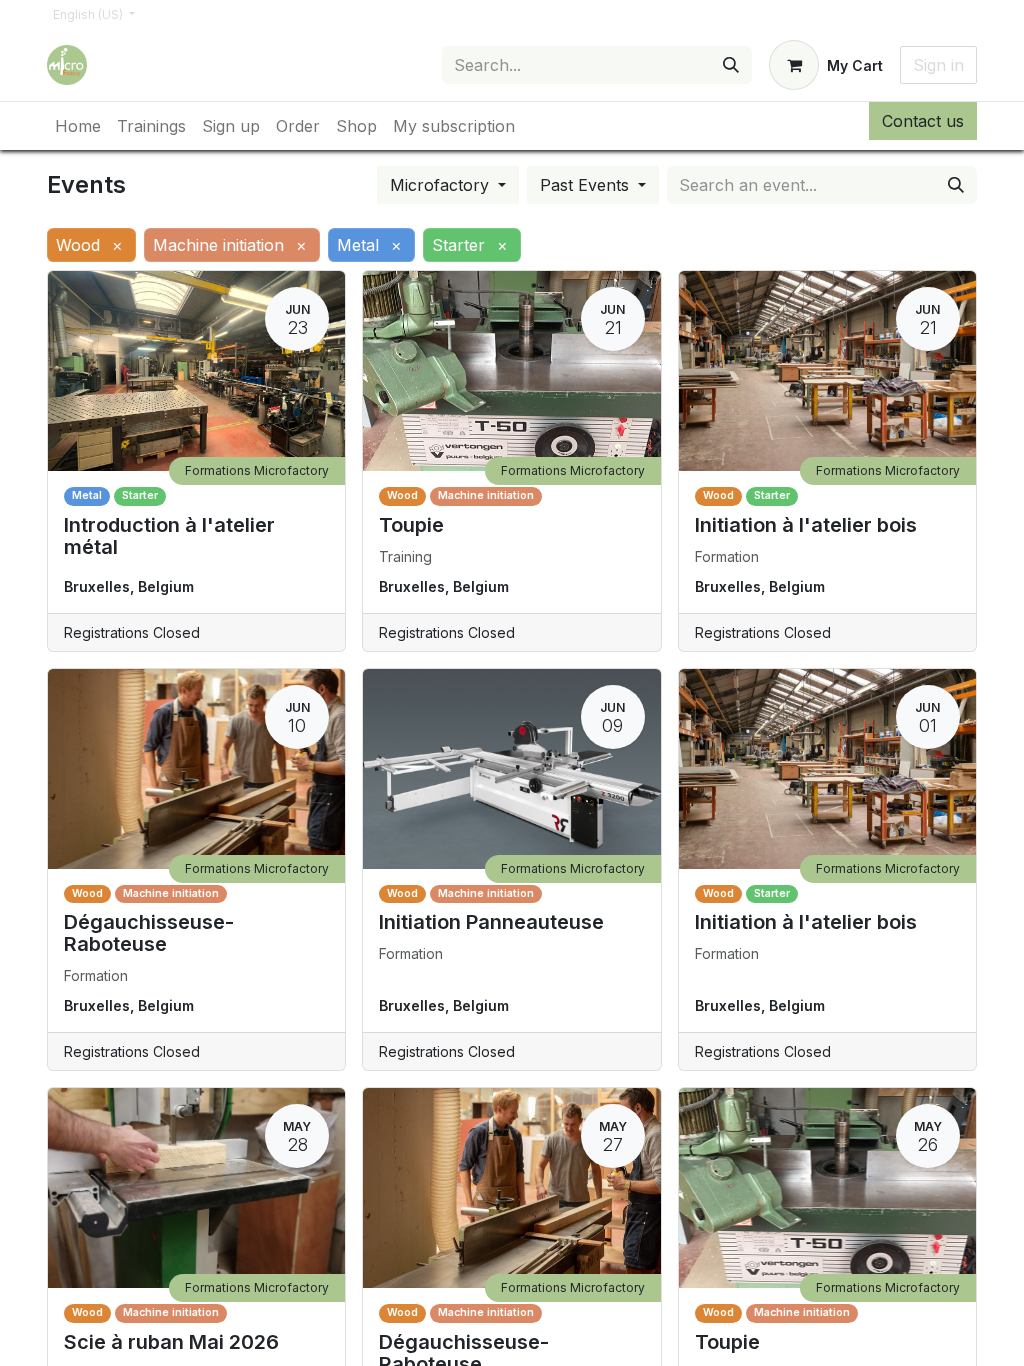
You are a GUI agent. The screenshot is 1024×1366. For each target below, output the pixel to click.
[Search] (731, 65)
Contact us (923, 121)
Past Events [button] (587, 185)
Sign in (938, 65)
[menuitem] (78, 126)
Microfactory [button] (442, 185)
